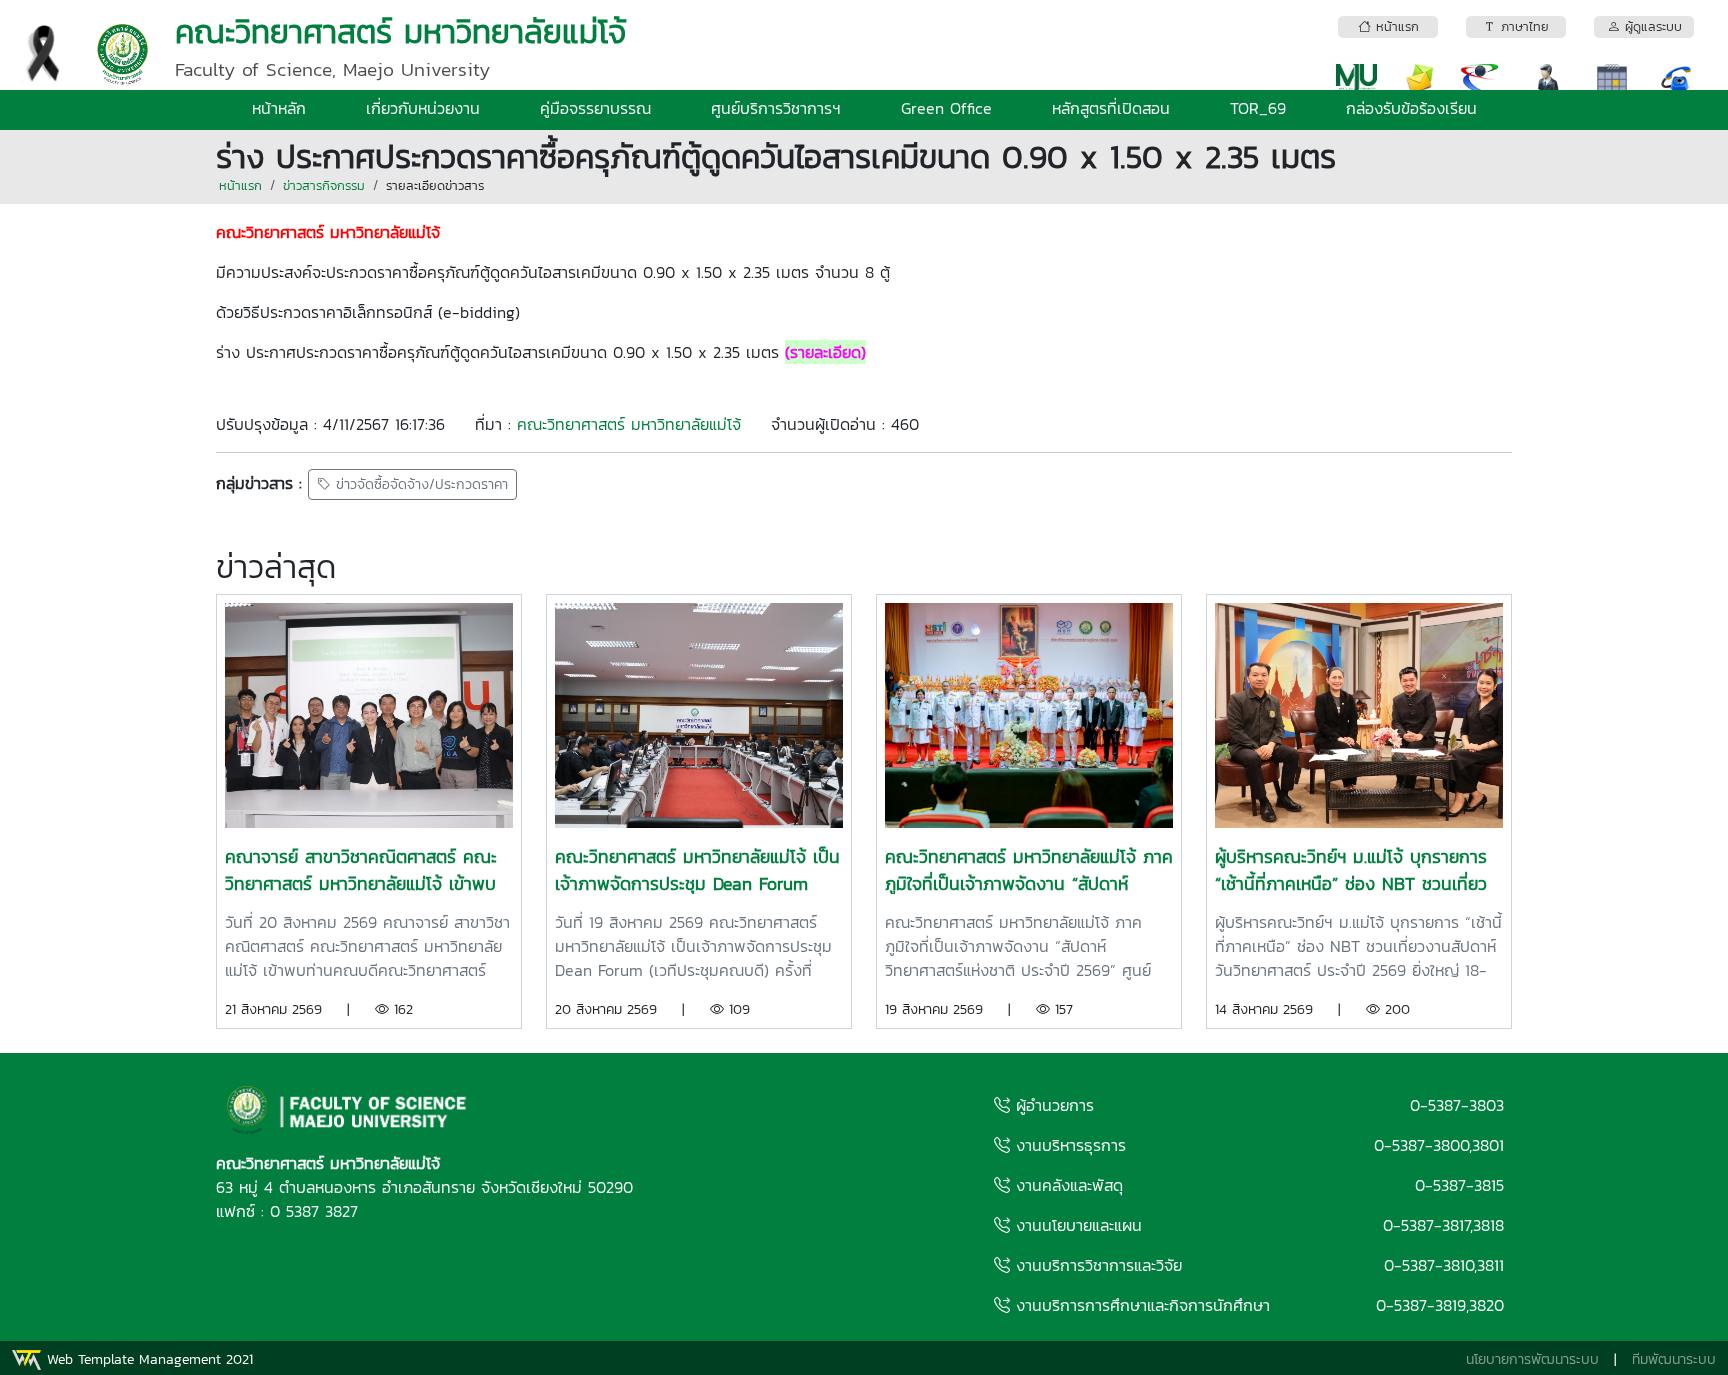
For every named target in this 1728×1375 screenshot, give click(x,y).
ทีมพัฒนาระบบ (1674, 1359)
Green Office (946, 108)
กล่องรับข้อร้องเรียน (1411, 108)
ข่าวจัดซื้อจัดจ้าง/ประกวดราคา (419, 484)
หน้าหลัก (279, 108)
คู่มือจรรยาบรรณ (595, 108)
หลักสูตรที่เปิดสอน (1111, 108)
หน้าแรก (240, 185)
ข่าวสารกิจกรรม (324, 185)
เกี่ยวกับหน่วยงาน (423, 108)
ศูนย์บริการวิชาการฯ (776, 108)
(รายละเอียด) (825, 352)
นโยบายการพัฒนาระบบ (1532, 1359)
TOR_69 (1258, 108)
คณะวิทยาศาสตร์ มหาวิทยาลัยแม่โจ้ (629, 424)
